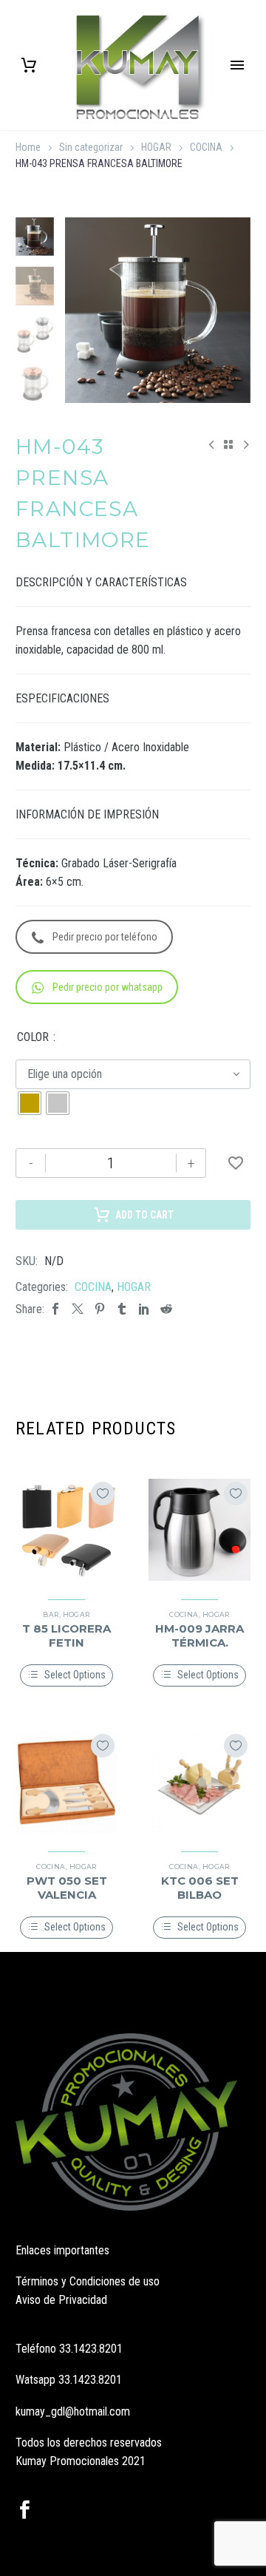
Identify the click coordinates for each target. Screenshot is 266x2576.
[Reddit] (166, 1309)
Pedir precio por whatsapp (108, 987)
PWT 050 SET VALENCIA (67, 1887)
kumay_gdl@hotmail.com (73, 2411)
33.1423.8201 (91, 2349)
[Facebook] (55, 1309)
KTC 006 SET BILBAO (200, 1887)
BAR (51, 1614)
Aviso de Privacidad (61, 2300)
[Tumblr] (122, 1309)
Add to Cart (144, 1215)
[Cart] (29, 65)
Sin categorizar (91, 147)
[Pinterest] (100, 1309)
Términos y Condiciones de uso (88, 2281)
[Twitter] (78, 1309)
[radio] (30, 1103)
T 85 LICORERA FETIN (66, 1635)
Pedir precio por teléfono (105, 937)
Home (28, 147)
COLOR (33, 1037)
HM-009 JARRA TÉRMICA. (199, 1635)
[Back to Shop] (228, 444)
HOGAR (156, 147)
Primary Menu (237, 65)
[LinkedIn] (144, 1309)
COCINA (206, 147)
